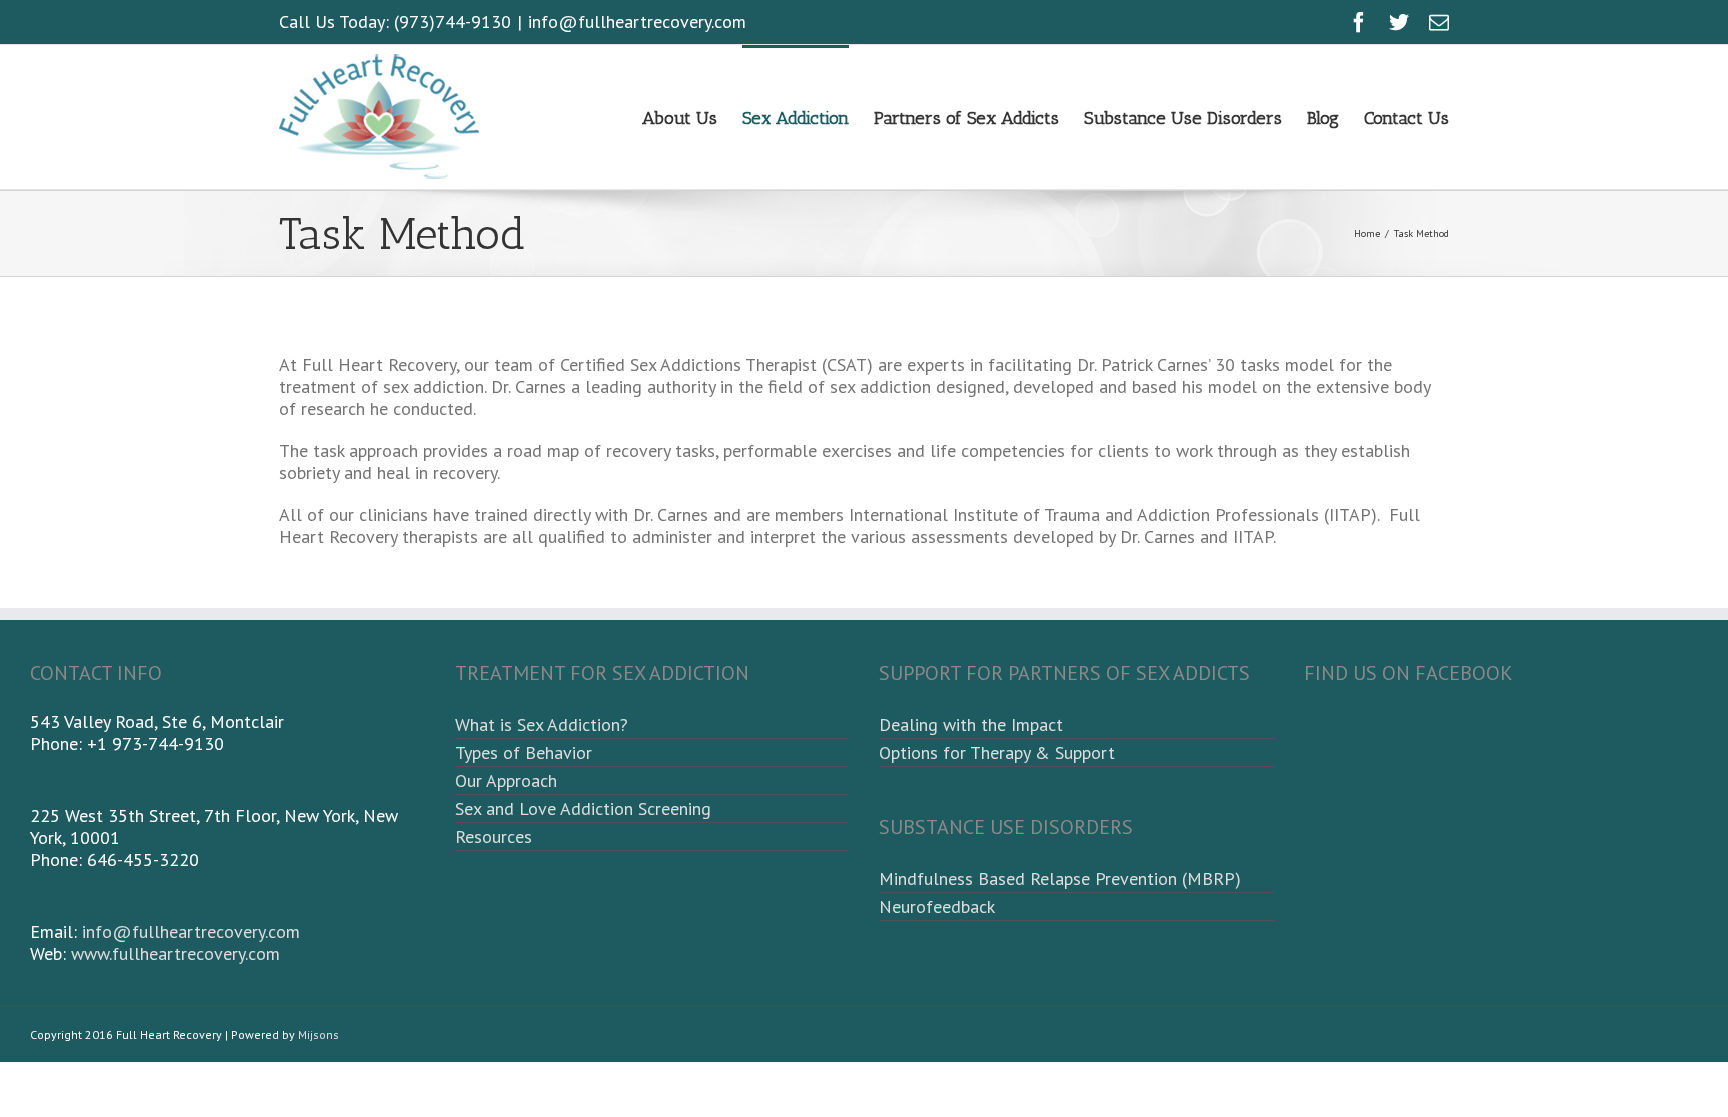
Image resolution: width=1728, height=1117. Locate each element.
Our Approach (506, 780)
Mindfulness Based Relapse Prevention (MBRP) (1060, 878)
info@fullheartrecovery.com (637, 21)
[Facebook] (1359, 22)
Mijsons (318, 1034)
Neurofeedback (937, 906)
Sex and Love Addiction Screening (583, 808)
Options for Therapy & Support (997, 752)
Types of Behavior (523, 752)
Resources (493, 836)
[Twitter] (1399, 22)
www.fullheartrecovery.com (175, 953)
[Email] (1439, 22)
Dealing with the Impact (971, 724)
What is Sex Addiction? (541, 724)
